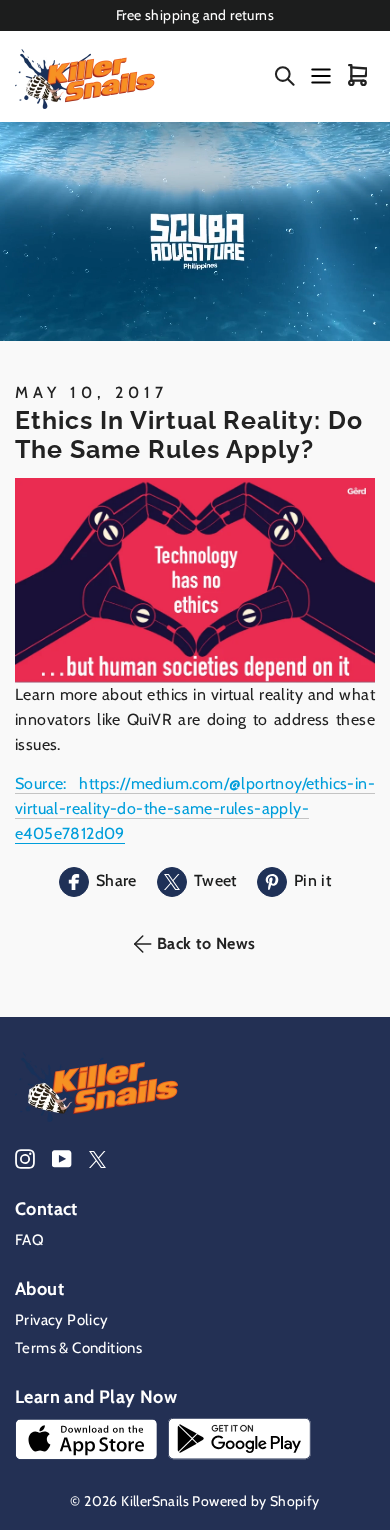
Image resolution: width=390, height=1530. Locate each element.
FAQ (29, 1240)
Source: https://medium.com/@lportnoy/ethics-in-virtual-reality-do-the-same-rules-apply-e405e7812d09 (195, 808)
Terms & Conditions (78, 1348)
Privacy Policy (62, 1320)
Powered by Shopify (255, 1501)
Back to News (206, 943)
